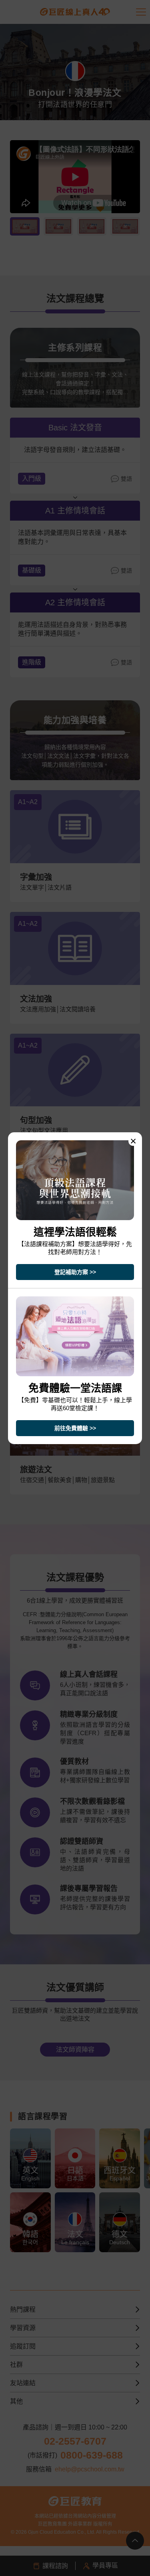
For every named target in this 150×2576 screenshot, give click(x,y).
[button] (133, 1141)
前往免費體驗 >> (75, 1428)
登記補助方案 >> (75, 1272)
